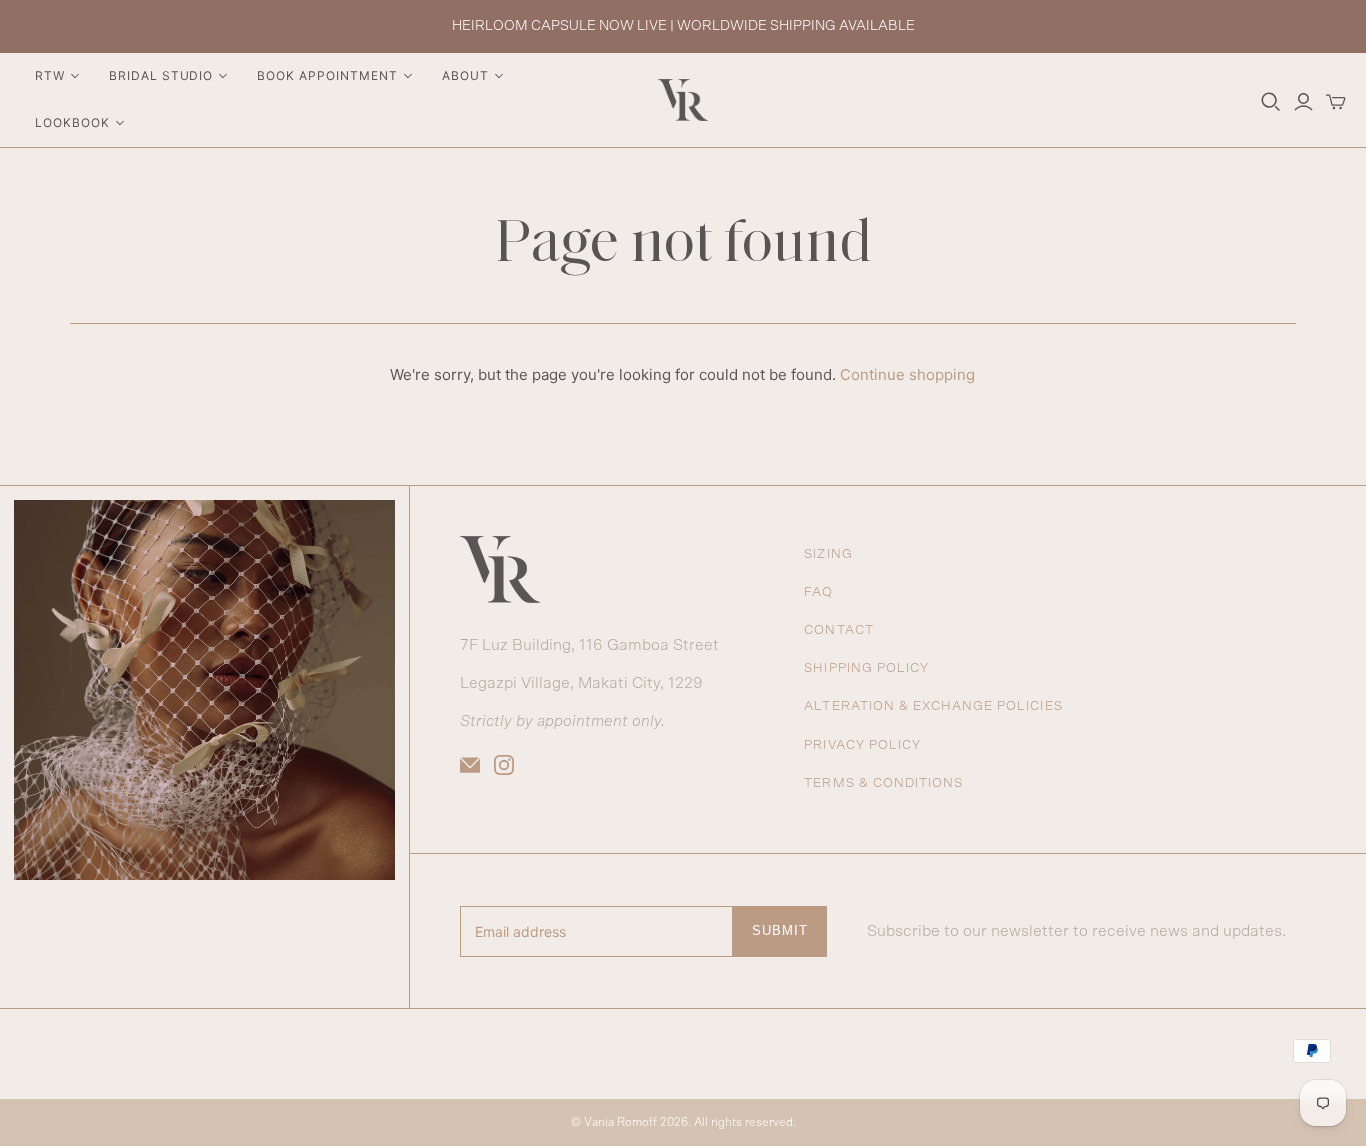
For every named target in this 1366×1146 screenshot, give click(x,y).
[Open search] (1271, 102)
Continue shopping (907, 374)
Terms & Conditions (883, 783)
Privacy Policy (862, 745)
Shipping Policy (866, 668)
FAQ (818, 592)
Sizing (828, 554)
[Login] (1303, 102)
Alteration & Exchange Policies (933, 706)
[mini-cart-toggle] (1336, 102)
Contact (838, 630)
